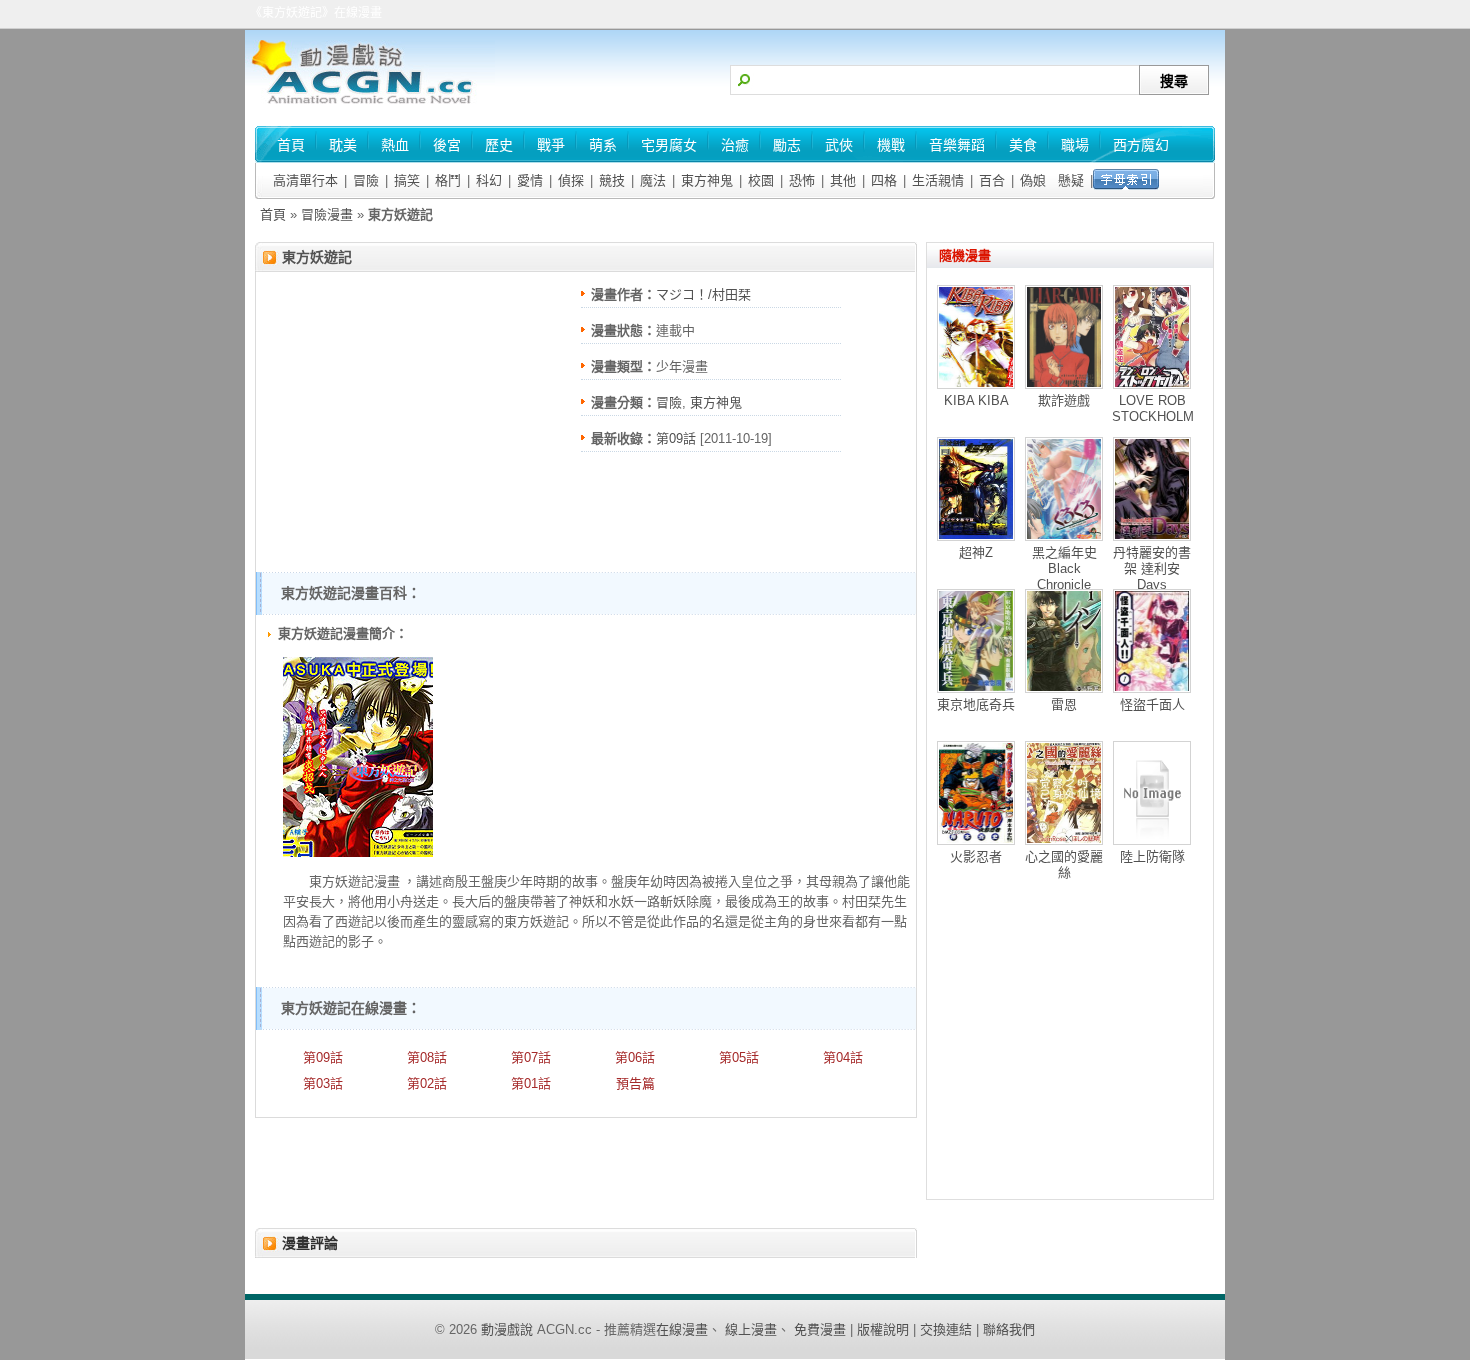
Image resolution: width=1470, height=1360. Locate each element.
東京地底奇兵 (976, 704)
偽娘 (1033, 180)
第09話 (676, 438)
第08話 (427, 1057)
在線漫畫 (682, 1329)
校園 (761, 180)
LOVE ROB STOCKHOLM (1153, 408)
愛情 (530, 180)
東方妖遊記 (317, 257)
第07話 (531, 1057)
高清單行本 (305, 180)
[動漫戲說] (370, 105)
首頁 (273, 214)
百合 (992, 180)
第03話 (323, 1083)
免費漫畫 (820, 1329)
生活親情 (938, 180)
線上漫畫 (751, 1329)
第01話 (531, 1083)
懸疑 (1071, 180)
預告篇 (635, 1083)
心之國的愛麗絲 (1064, 864)
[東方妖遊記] (358, 852)
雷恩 (1064, 704)
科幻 (489, 180)
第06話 (635, 1057)
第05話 (739, 1057)
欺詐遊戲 (1064, 400)
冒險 (366, 180)
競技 (612, 180)
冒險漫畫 (327, 214)
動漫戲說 (507, 1329)
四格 (884, 180)
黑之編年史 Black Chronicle (1064, 568)
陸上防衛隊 (1152, 856)
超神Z (976, 552)
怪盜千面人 (1152, 704)
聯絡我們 (1009, 1329)
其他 (843, 180)
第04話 (843, 1057)
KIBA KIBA (976, 400)
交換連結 (946, 1329)
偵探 (571, 180)
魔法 (653, 180)
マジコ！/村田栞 (703, 294)
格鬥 (448, 180)
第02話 (427, 1083)
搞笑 (407, 180)
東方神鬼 (707, 180)
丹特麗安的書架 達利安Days (1152, 568)
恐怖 (802, 180)
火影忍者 (976, 856)
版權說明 (883, 1329)
